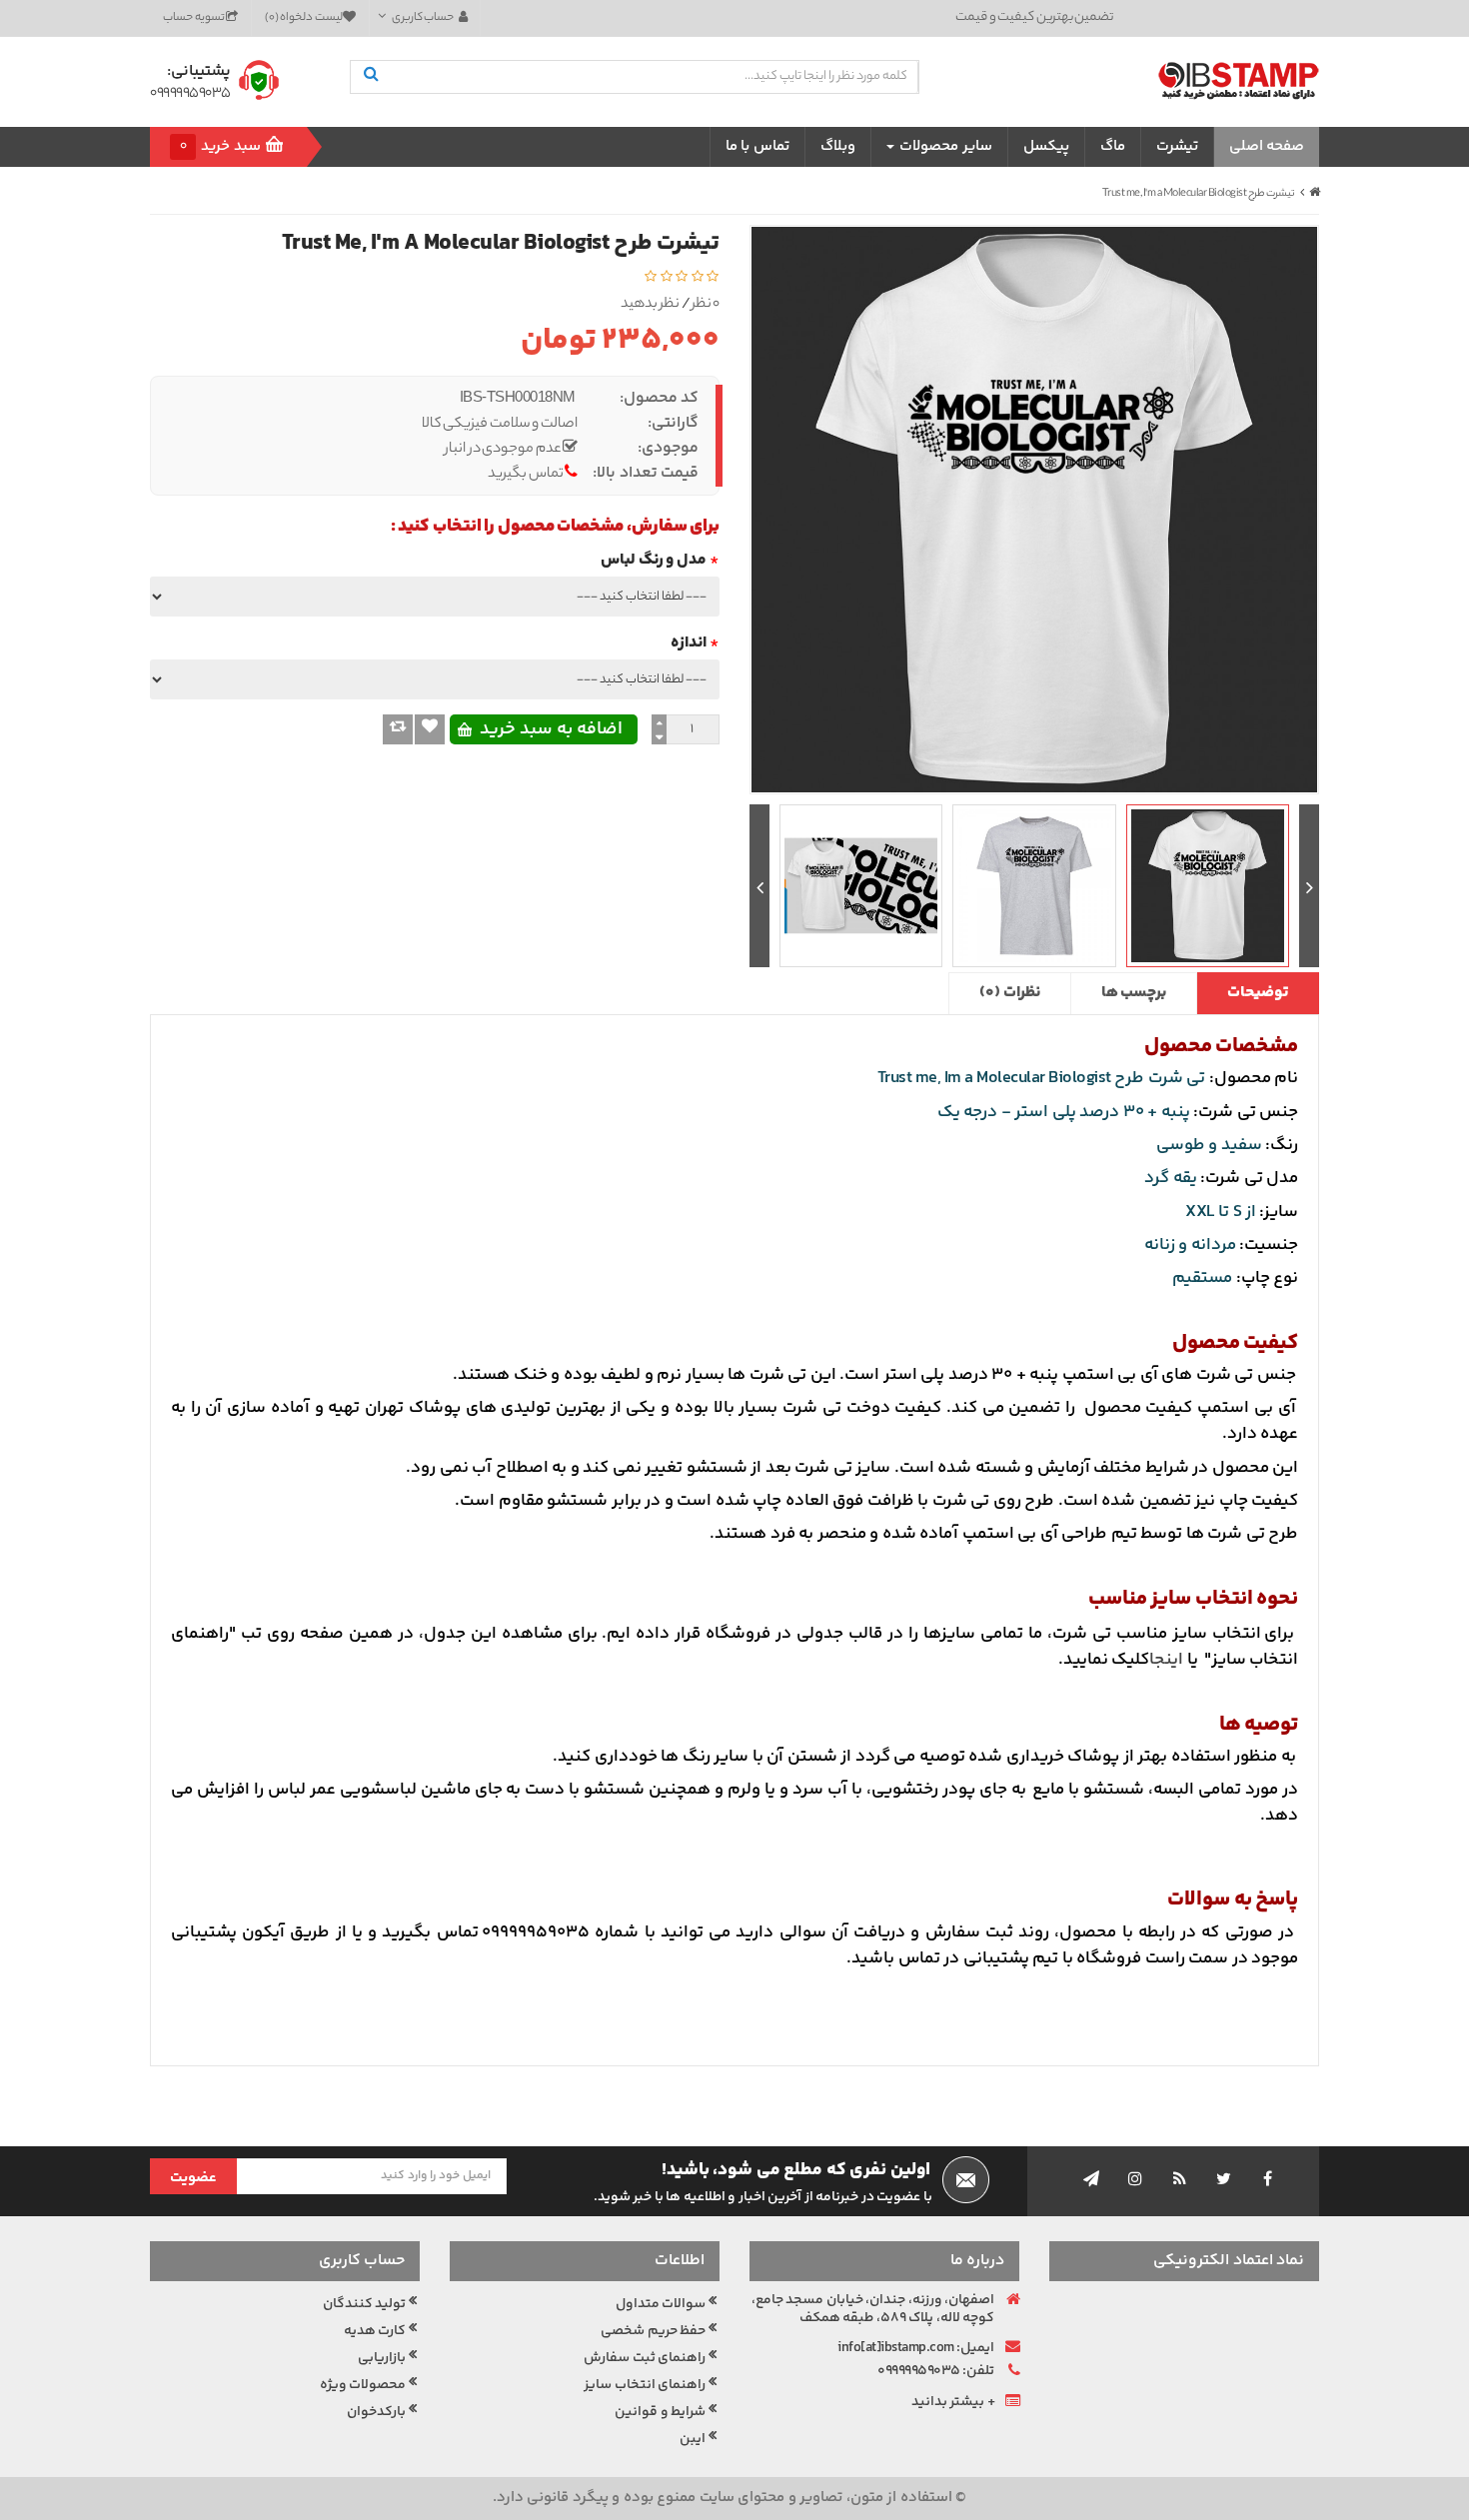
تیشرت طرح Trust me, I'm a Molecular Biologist (1199, 194)
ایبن (693, 2439)
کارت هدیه (375, 2331)
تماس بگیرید (526, 475)
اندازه (689, 643)
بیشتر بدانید (948, 2402)
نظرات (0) (1010, 993)
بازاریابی (382, 2358)
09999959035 (190, 94)
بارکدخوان (376, 2412)
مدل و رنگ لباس (654, 560)
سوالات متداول (661, 2304)
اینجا (1166, 1660)
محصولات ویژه (363, 2385)
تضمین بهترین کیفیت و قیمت (1034, 17)
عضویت (193, 2178)
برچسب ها (1134, 993)
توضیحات (1258, 993)
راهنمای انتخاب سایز (645, 2385)
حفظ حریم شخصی (653, 2331)
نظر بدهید (651, 305)
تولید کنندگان (365, 2304)
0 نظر (706, 305)
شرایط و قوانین (660, 2412)
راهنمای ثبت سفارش (645, 2358)
